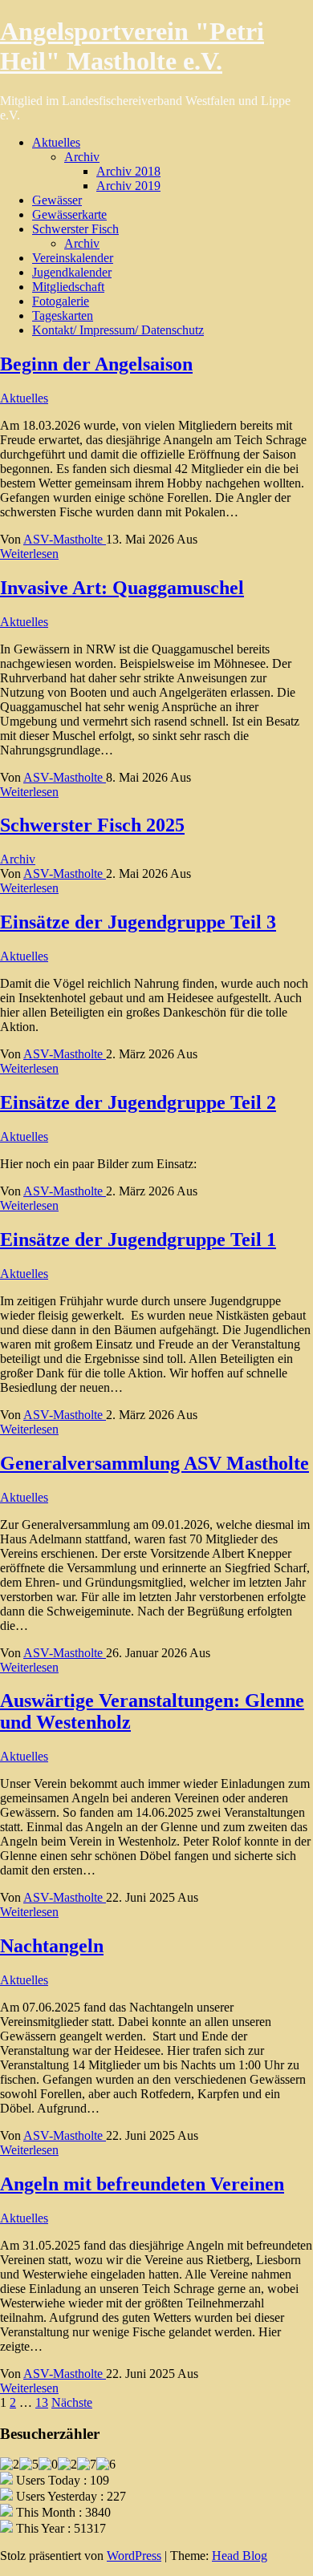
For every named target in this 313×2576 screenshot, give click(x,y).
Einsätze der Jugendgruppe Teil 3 (138, 922)
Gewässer (57, 200)
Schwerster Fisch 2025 (92, 825)
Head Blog (240, 2556)
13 (42, 2402)
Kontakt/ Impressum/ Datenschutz (118, 330)
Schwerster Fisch (75, 229)
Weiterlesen (29, 554)
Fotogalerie (61, 301)
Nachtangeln (52, 1946)
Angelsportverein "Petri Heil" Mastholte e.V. (132, 46)
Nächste (72, 2402)
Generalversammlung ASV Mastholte (154, 1463)
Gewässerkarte (69, 214)
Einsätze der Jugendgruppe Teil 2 (138, 1102)
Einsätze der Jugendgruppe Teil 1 (138, 1239)
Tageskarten (63, 315)
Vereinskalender (73, 258)
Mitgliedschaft (68, 287)
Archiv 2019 (128, 186)
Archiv (82, 157)
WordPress (134, 2556)
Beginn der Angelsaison (96, 364)
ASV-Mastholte (65, 539)
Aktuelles (56, 142)
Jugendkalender (72, 272)
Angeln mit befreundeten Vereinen (142, 2184)
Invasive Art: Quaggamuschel (122, 588)
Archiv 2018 (128, 171)
